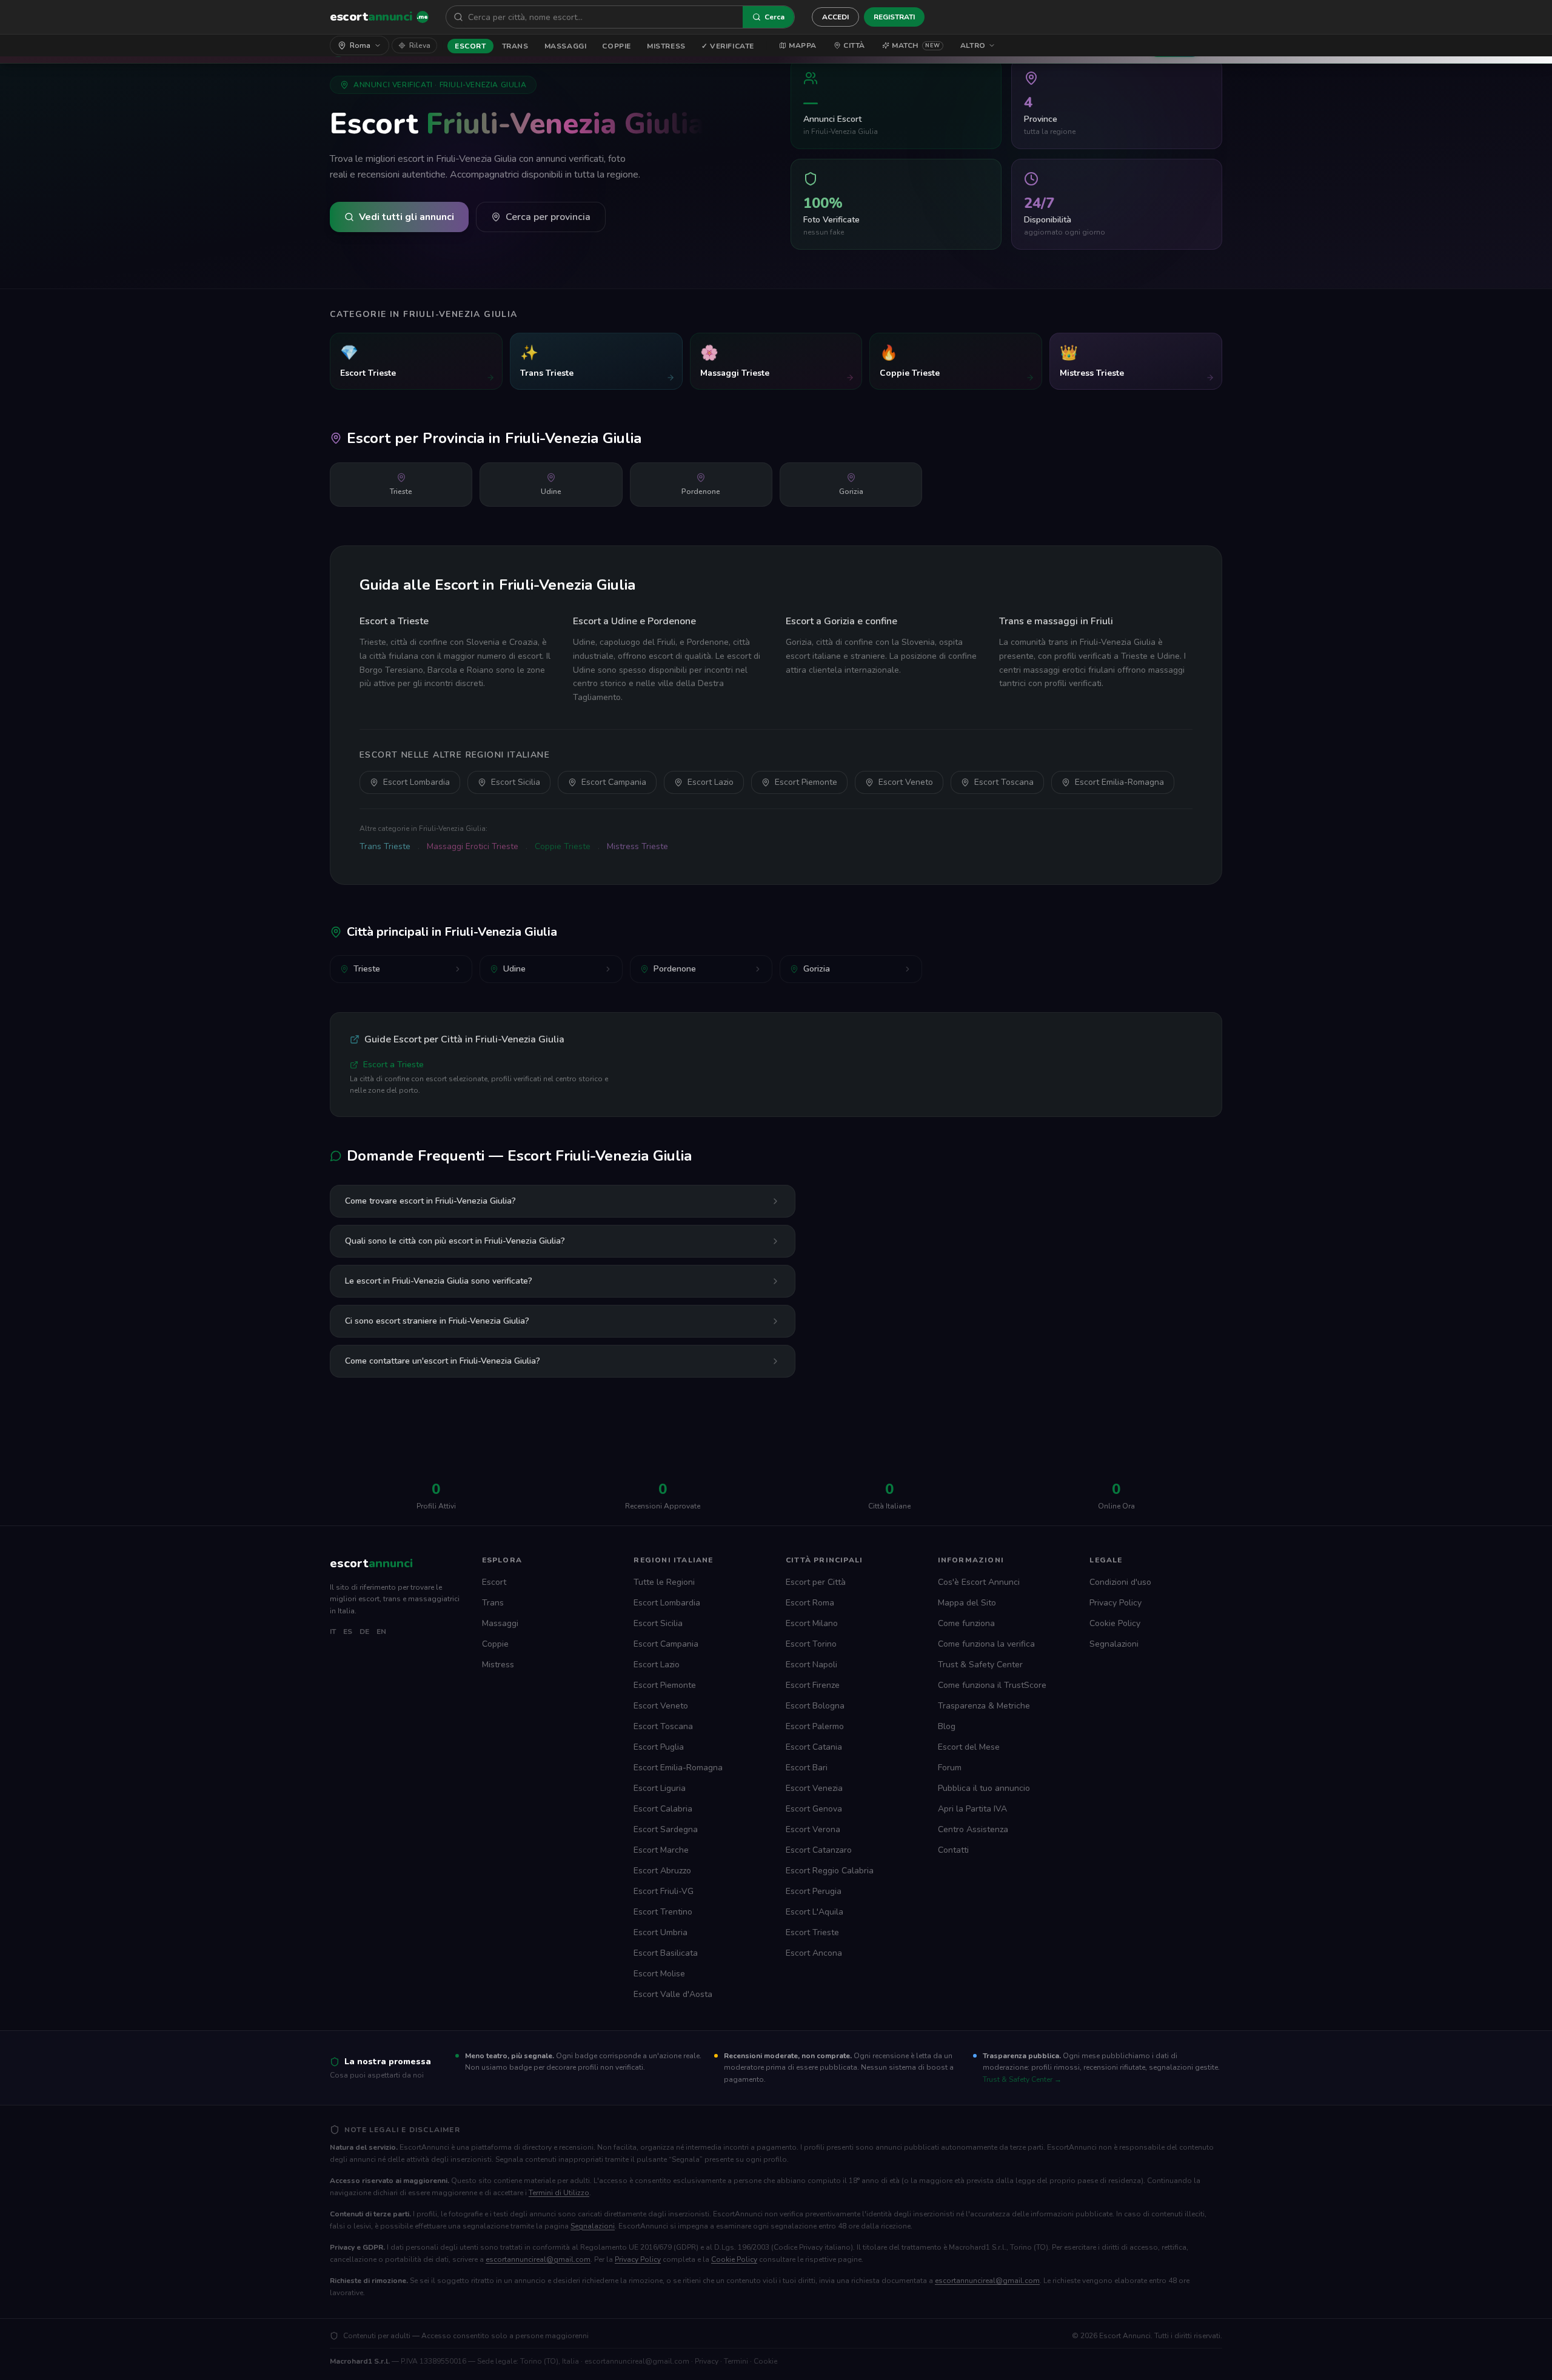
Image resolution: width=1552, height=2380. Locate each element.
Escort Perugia (814, 1891)
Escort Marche (661, 1850)
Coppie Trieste (563, 846)
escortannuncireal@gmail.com (538, 2259)
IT (333, 1632)
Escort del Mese (969, 1747)
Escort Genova (814, 1809)
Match (916, 45)
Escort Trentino (663, 1912)
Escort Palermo (815, 1726)
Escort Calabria (663, 1809)
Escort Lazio (711, 782)
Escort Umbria (661, 1932)
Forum (950, 1768)
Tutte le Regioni (664, 1582)
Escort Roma (810, 1603)
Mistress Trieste (637, 846)
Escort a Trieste (393, 1065)
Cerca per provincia (548, 217)
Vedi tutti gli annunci (406, 217)
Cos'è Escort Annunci (979, 1582)
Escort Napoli (811, 1665)
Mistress (666, 46)
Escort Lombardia (416, 782)
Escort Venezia (814, 1788)
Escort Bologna (815, 1706)
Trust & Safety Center (980, 1665)
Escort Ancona (814, 1953)
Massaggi (566, 46)
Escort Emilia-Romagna (1119, 782)
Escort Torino (811, 1644)
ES (348, 1632)
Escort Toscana (1004, 782)
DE (364, 1632)
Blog (947, 1726)
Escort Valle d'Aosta (673, 1994)
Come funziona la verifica (986, 1644)
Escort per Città (816, 1582)
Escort (470, 46)
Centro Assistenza (973, 1829)
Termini (736, 2361)
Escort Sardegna (666, 1829)
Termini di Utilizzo (559, 2193)
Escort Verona (813, 1829)
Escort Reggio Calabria (830, 1871)
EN (381, 1632)
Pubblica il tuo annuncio (984, 1788)
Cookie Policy (1115, 1623)
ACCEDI (835, 17)
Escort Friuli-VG (664, 1891)
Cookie (765, 2361)
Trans (515, 46)
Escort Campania (614, 782)
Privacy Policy (1115, 1603)
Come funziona (966, 1623)
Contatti (953, 1850)
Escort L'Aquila (814, 1912)
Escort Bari (807, 1768)
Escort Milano (812, 1623)
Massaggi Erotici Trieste (473, 846)
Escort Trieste (812, 1932)
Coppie (617, 46)
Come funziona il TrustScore (992, 1685)
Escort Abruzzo (662, 1871)
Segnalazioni (1114, 1644)
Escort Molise (659, 1974)
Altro (973, 45)
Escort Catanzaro (819, 1850)
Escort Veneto (906, 782)
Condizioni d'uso (1120, 1582)
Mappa (803, 45)
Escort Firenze (813, 1685)
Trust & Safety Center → (1022, 2079)
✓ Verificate (728, 46)
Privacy (707, 2361)
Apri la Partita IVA (972, 1809)
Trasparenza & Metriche (984, 1706)
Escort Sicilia (516, 782)
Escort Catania (814, 1747)
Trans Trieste (385, 846)
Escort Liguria (660, 1788)
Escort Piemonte (806, 782)
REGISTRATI (894, 17)
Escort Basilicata (666, 1953)
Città (854, 45)
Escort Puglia (659, 1747)
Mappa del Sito (967, 1603)
